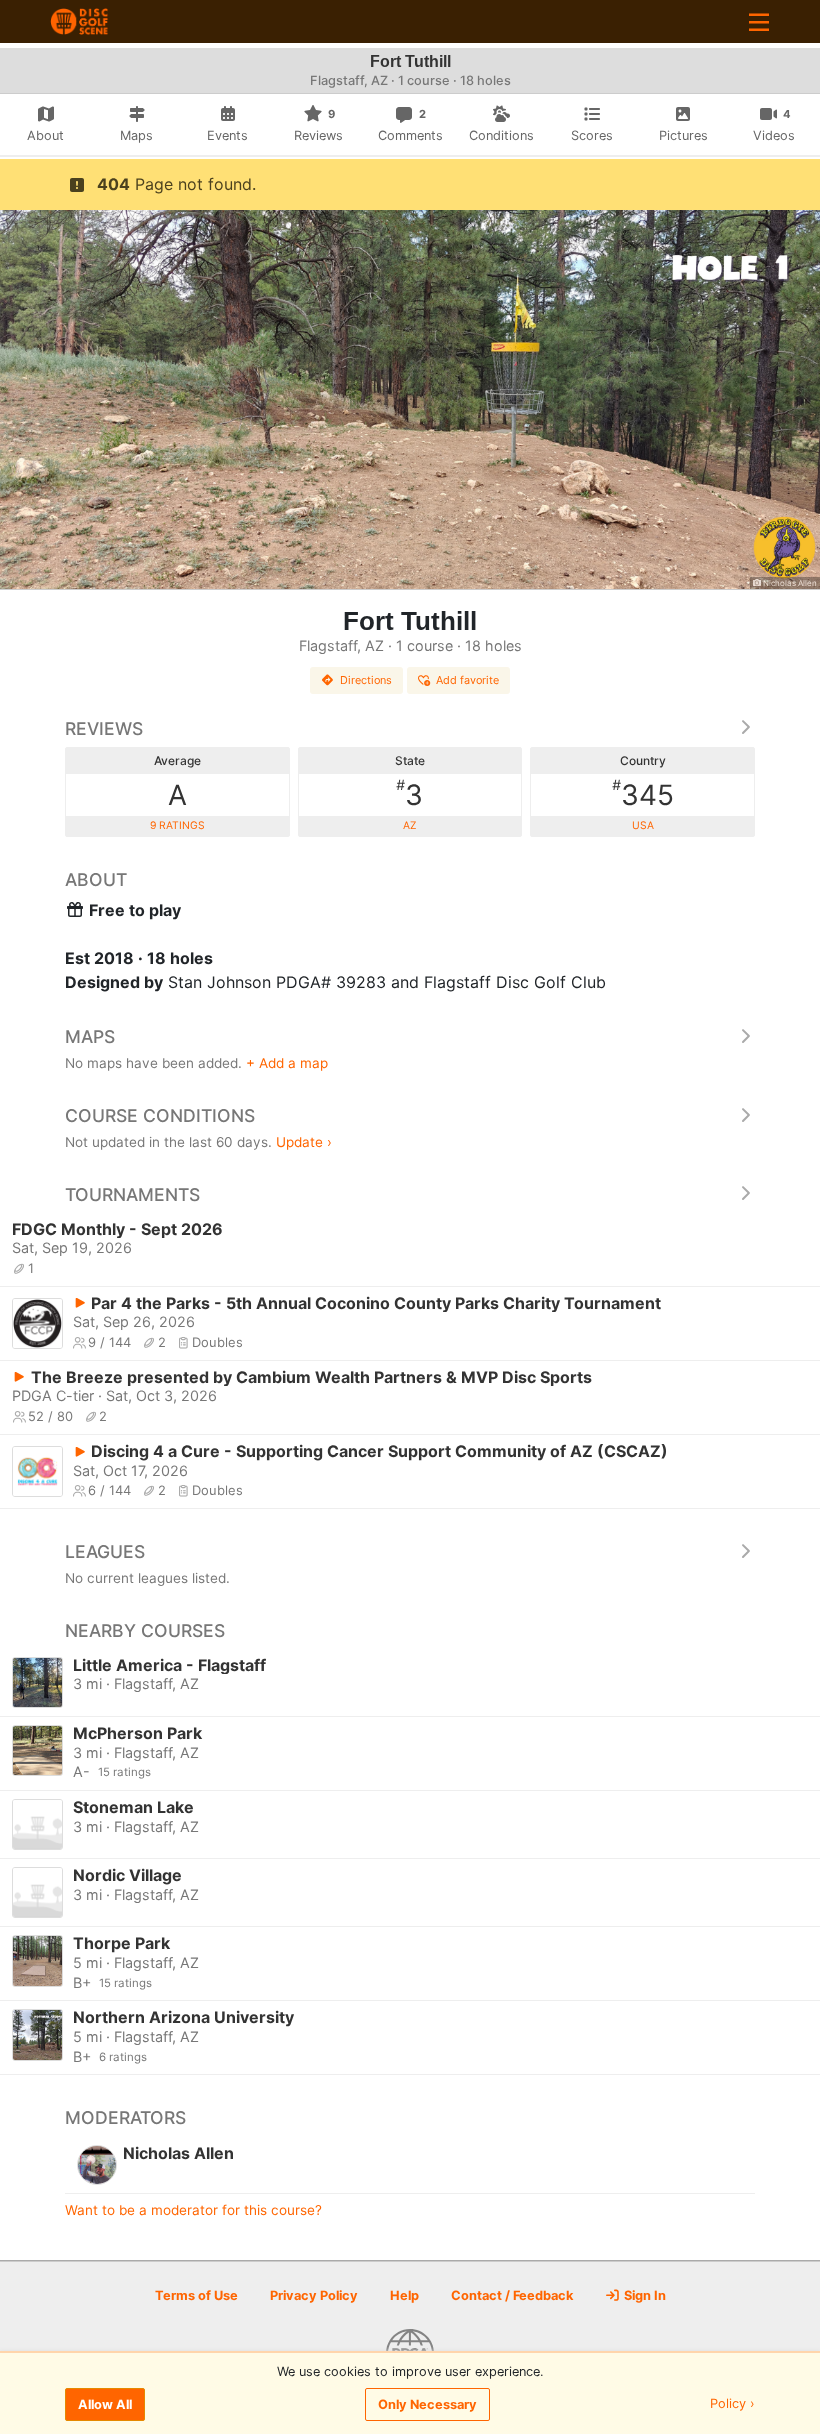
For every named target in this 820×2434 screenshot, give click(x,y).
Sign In (643, 2295)
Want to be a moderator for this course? (193, 2210)
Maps (90, 1036)
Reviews (104, 728)
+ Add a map (287, 1063)
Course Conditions (160, 1115)
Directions (366, 680)
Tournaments (132, 1194)
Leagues (105, 1551)
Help (404, 2295)
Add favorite (467, 680)
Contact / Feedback (512, 2295)
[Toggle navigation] (759, 21)
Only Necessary (427, 2404)
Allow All (105, 2404)
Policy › (732, 2404)
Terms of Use (196, 2295)
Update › (304, 1142)
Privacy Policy (314, 2295)
